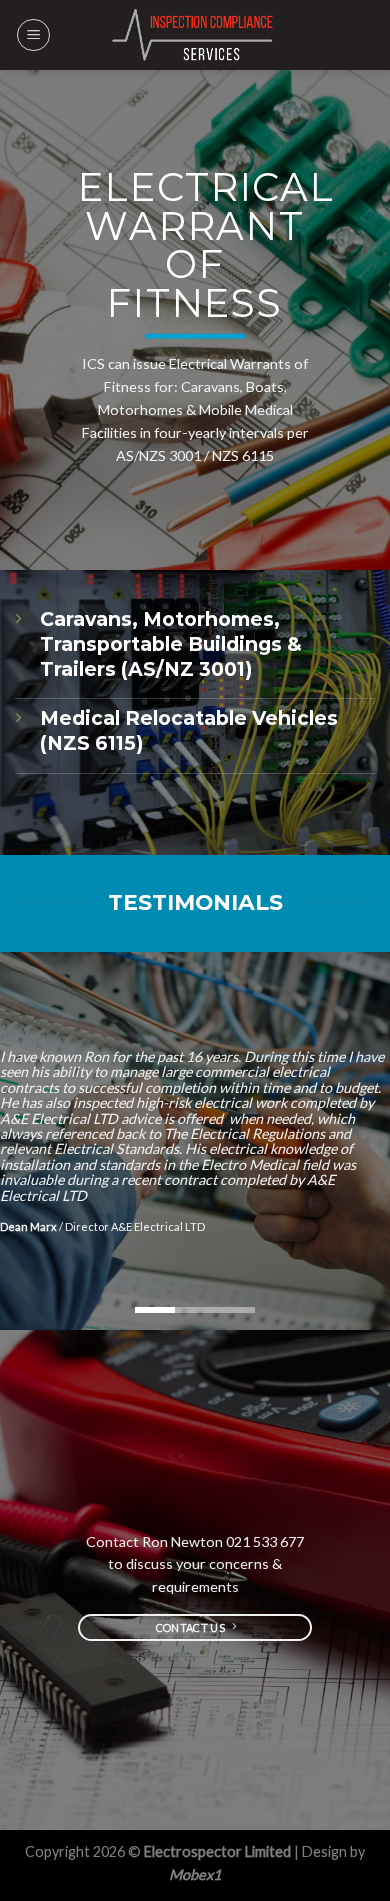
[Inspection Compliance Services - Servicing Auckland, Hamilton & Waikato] (195, 35)
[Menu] (33, 35)
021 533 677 (265, 1541)
